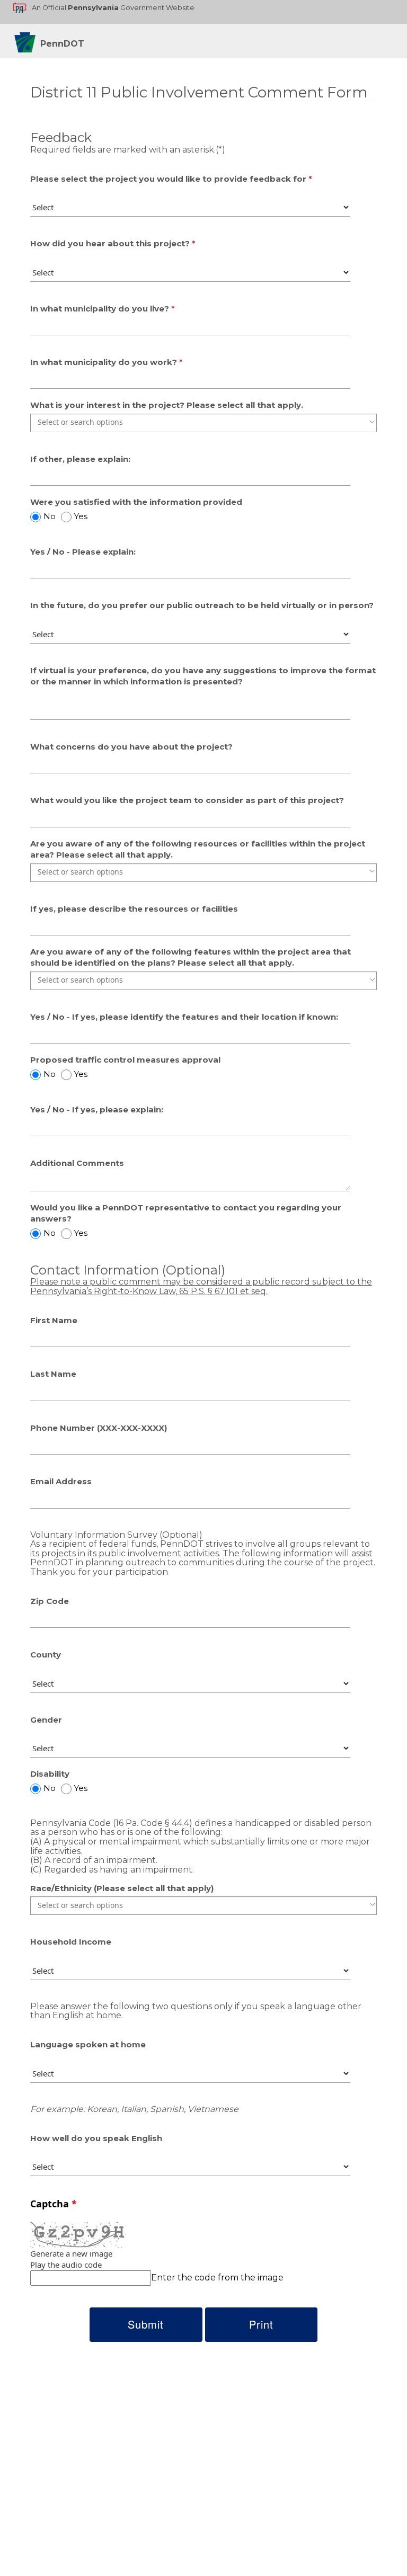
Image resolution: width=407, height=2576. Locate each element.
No (50, 516)
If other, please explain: (80, 459)
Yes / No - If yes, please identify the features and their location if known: (184, 1017)
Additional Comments (77, 1163)
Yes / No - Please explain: (83, 552)
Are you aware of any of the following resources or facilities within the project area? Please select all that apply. (198, 849)
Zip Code (50, 1601)
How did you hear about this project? (110, 243)
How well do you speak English (96, 2138)
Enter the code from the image (217, 2278)
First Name (54, 1320)
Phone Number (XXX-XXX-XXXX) (99, 1428)
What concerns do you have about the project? (131, 747)
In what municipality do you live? (101, 309)
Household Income (71, 1942)
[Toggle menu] (372, 422)
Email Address (61, 1481)
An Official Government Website (113, 8)
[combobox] (203, 422)
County (46, 1655)
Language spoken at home (88, 2044)
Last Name (53, 1374)
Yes (81, 516)
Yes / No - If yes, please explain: (97, 1109)
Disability (50, 1774)
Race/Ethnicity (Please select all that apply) (122, 1888)
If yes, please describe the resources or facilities (134, 909)
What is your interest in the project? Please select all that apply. (167, 405)
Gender (46, 1720)
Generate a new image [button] (71, 2253)
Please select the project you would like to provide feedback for (168, 179)
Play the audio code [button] (66, 2265)
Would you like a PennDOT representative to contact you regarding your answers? (186, 1213)
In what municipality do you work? (104, 362)
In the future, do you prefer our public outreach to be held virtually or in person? (202, 605)
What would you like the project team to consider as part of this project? (187, 800)
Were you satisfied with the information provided (136, 502)
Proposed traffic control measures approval (125, 1060)
